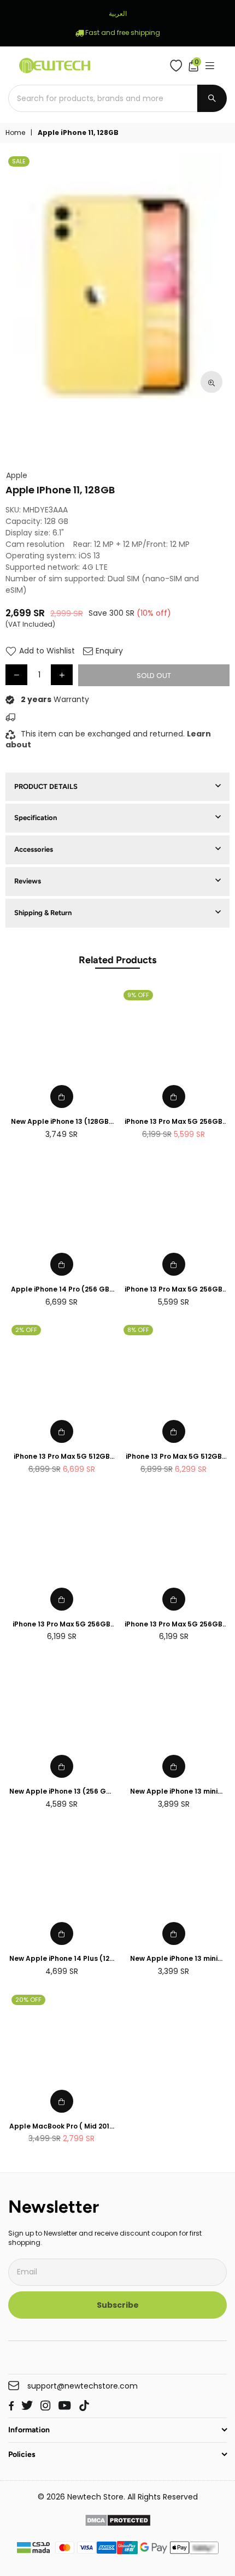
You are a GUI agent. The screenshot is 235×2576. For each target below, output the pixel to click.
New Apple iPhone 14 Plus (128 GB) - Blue (61, 1959)
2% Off (26, 1330)
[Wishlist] (178, 66)
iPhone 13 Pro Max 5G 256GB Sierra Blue (174, 1122)
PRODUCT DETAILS (46, 786)
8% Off (138, 1330)
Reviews (28, 881)
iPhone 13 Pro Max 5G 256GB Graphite (61, 1625)
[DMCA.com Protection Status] (118, 2522)
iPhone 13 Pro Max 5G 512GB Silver (174, 1457)
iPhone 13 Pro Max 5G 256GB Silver (174, 1625)
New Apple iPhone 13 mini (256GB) (174, 1792)
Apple (17, 476)
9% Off (138, 995)
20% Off (28, 2000)
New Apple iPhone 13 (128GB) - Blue (61, 1122)
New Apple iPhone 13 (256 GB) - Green (61, 1792)
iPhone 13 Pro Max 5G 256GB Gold (174, 1290)
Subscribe (118, 2305)
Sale (19, 161)
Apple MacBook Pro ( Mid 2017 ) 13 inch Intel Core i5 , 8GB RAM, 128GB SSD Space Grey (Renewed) (61, 2127)
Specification (36, 818)
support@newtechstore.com (83, 2386)
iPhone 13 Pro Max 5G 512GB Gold (62, 1457)
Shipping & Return (43, 913)
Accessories (34, 849)
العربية (118, 13)
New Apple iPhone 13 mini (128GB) (174, 1959)
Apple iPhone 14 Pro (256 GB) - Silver (62, 1290)
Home (15, 133)
